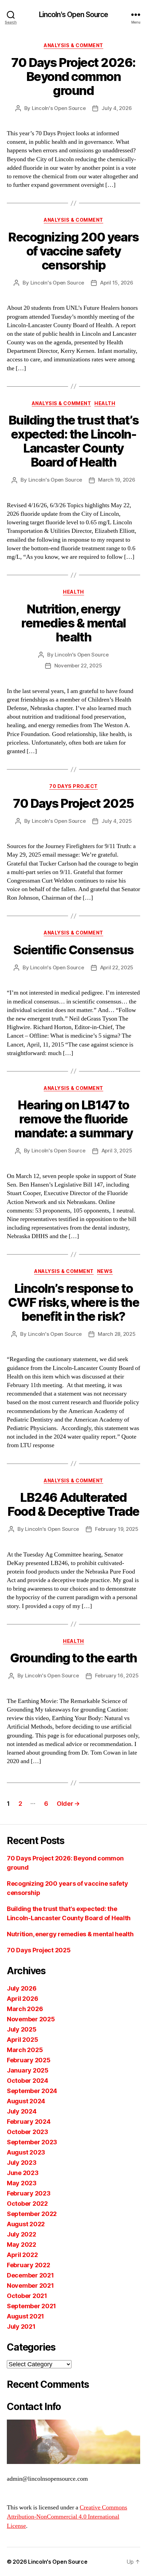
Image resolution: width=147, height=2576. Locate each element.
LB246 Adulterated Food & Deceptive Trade (73, 1504)
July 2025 (22, 2029)
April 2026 (22, 1999)
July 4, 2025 (117, 821)
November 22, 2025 (78, 666)
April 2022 (22, 2255)
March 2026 (25, 2009)
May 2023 (22, 2183)
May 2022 (22, 2245)
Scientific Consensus (73, 950)
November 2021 (30, 2286)
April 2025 (22, 2040)
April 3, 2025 (117, 1151)
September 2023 (32, 2142)
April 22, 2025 (117, 967)
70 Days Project (73, 786)
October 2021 (27, 2296)
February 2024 (29, 2122)
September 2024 (32, 2091)
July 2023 (22, 2163)
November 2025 (31, 2019)
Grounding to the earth (73, 1658)
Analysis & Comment (73, 45)
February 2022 (29, 2265)
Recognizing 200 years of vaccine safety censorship (73, 251)
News (105, 1271)
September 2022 (32, 2214)
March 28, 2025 (117, 1334)
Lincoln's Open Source (74, 15)
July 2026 (22, 1988)
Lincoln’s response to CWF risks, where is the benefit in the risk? (74, 1302)
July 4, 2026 (117, 108)
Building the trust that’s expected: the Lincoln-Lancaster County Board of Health (74, 441)
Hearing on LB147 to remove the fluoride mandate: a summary (73, 1119)
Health (105, 403)
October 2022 (27, 2204)
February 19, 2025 (117, 1529)
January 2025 (28, 2070)
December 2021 (30, 2275)
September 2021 (31, 2306)
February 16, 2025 (117, 1675)
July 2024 (22, 2111)
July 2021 (21, 2326)
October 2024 (28, 2081)
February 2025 (29, 2060)
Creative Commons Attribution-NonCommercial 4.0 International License (67, 2517)
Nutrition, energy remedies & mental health (73, 623)
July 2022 (22, 2234)
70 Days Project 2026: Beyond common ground (73, 77)
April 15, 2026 (117, 283)
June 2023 (23, 2173)
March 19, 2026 (117, 480)
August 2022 (26, 2224)
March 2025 (25, 2050)
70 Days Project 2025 (73, 803)
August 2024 (26, 2101)
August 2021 (25, 2316)
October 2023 (28, 2132)
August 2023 (26, 2152)
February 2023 (29, 2193)
